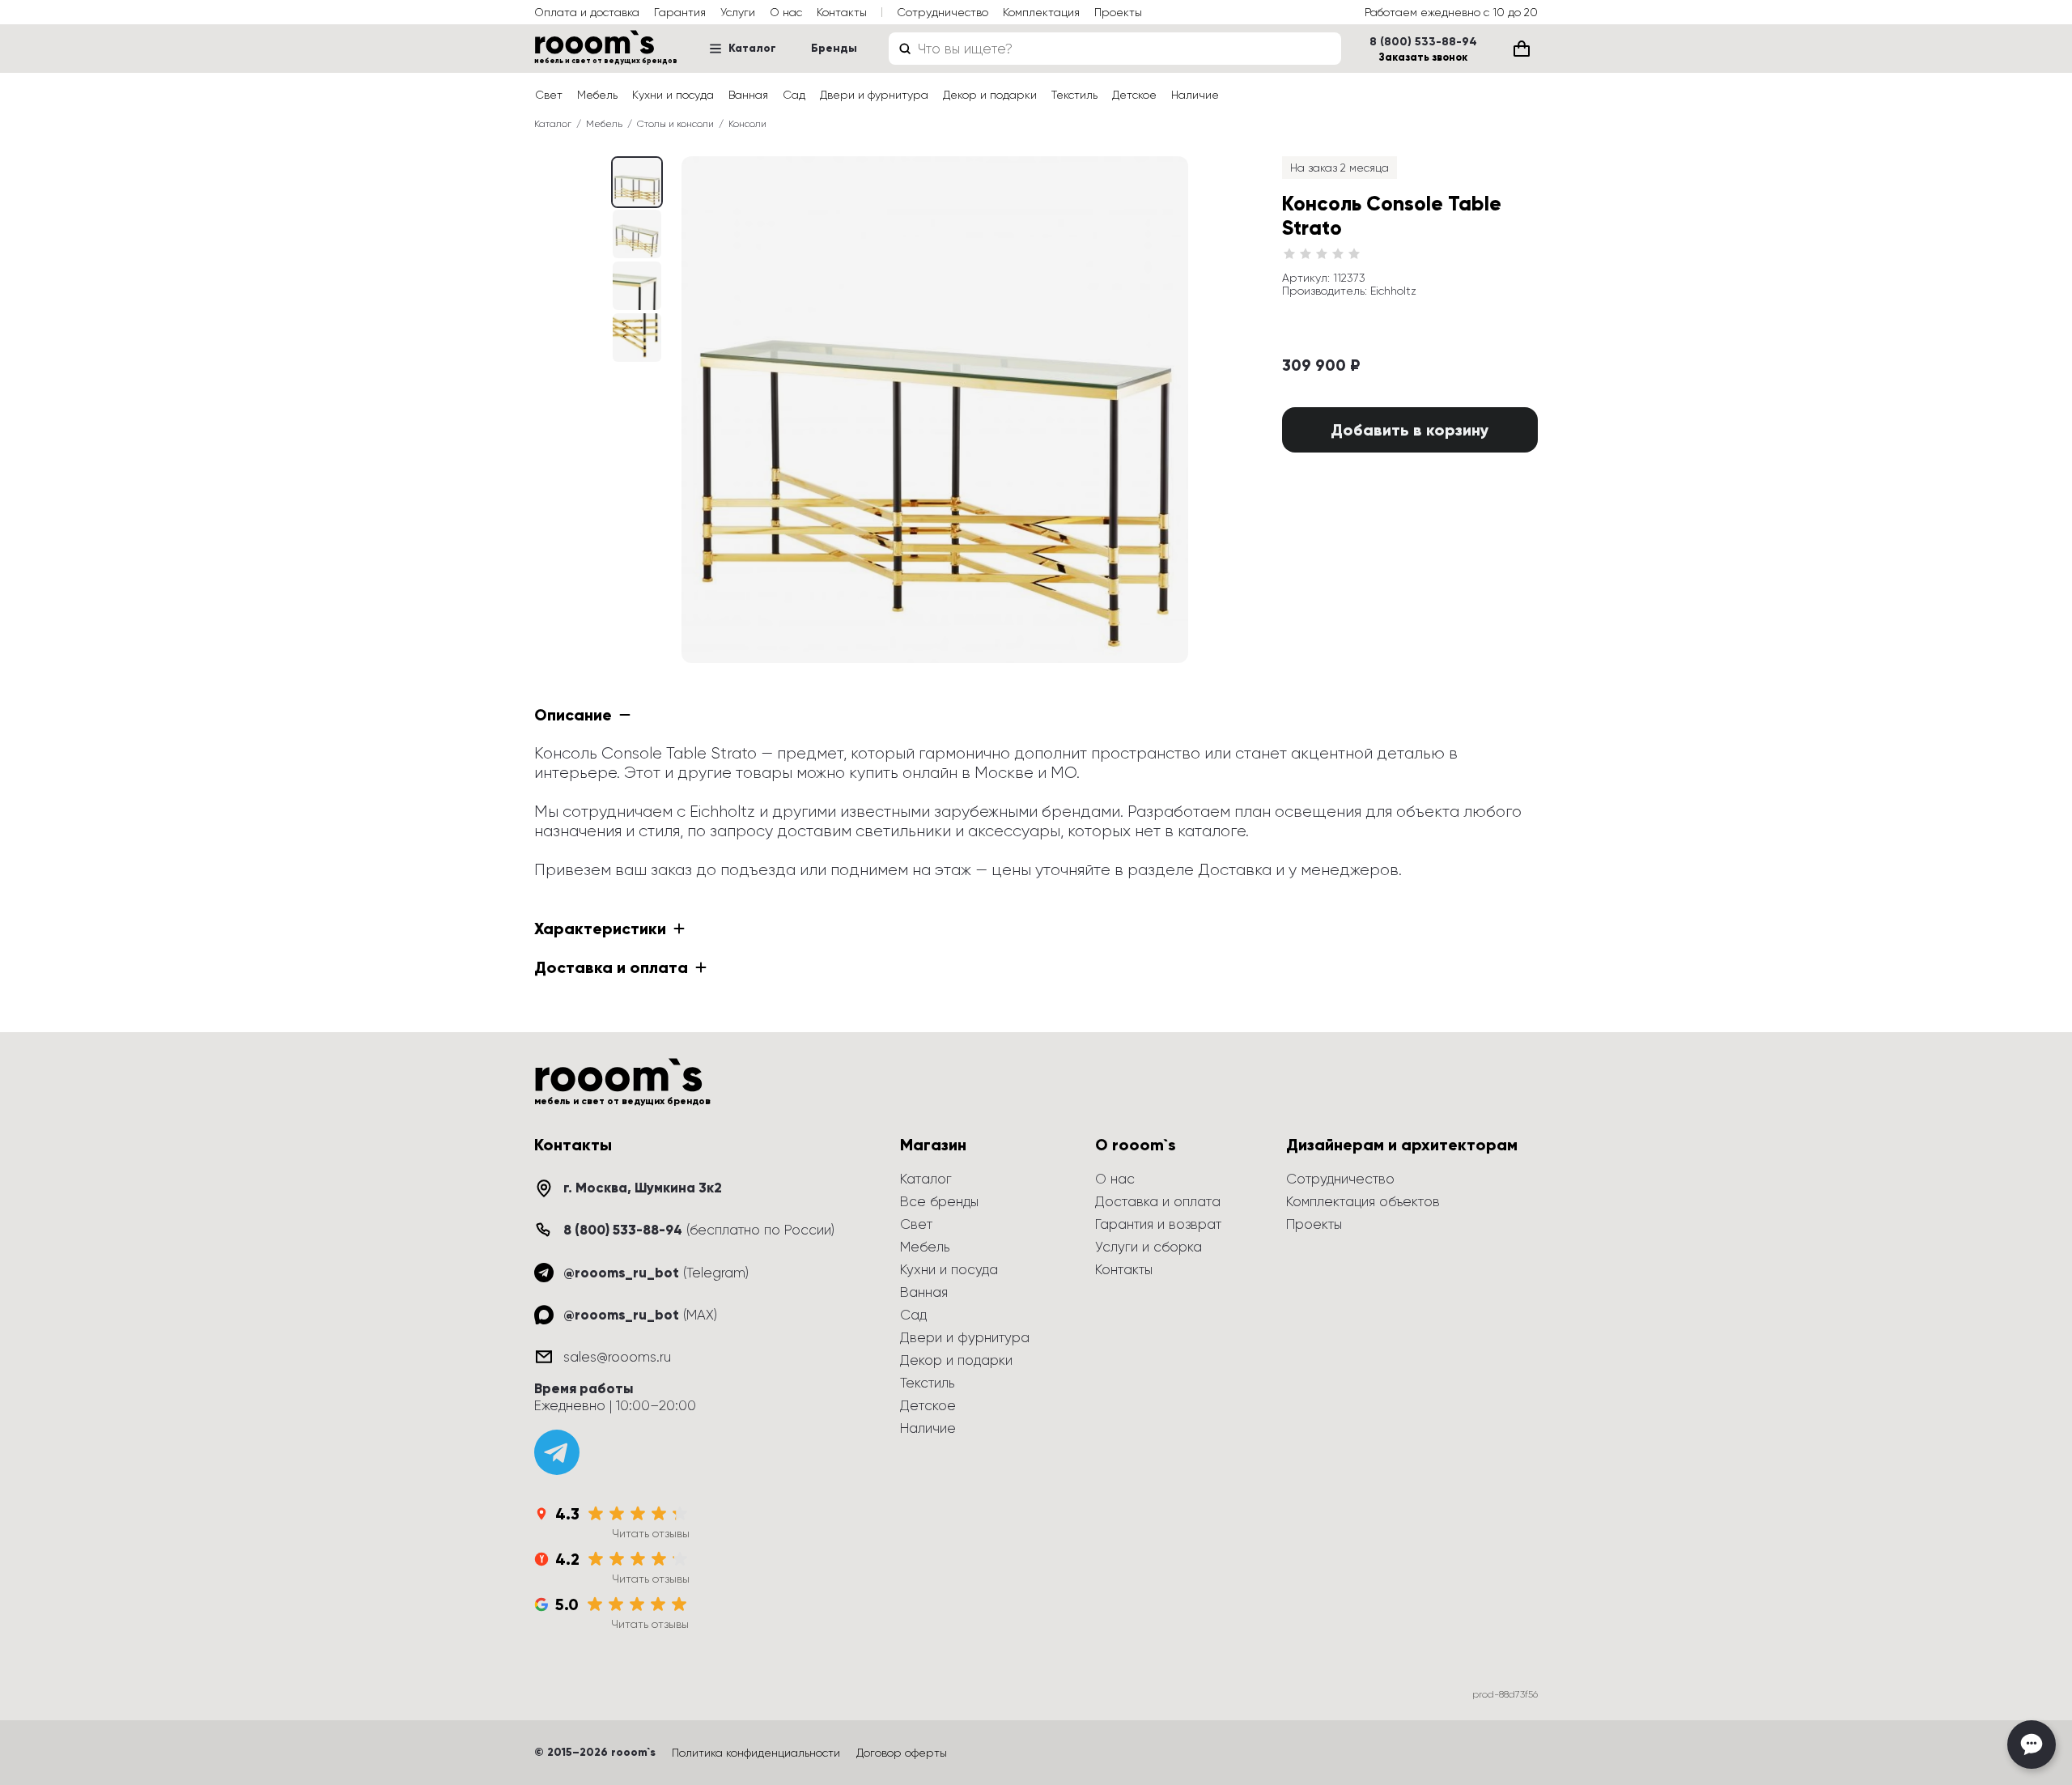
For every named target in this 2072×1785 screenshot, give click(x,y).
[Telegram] (557, 1452)
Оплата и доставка (587, 12)
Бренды (834, 48)
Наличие (1195, 95)
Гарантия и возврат (1158, 1224)
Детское (1134, 95)
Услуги (738, 12)
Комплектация (1041, 12)
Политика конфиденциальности (756, 1753)
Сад (794, 95)
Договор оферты (902, 1753)
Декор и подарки (990, 95)
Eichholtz (1393, 291)
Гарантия (680, 12)
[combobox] (1115, 49)
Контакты (842, 12)
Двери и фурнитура (874, 95)
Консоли (747, 124)
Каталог (752, 48)
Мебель (597, 95)
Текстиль (1074, 95)
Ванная (748, 95)
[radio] (1289, 254)
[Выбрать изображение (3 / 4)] (637, 338)
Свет (549, 95)
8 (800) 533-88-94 (1423, 42)
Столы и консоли (675, 124)
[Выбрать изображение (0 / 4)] (637, 182)
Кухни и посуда (673, 95)
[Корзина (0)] (1522, 49)
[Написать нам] (2032, 1745)
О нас (786, 12)
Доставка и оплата (1158, 1201)
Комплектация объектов (1363, 1201)
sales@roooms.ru (617, 1357)
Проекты (1118, 12)
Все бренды (939, 1201)
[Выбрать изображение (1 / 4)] (637, 234)
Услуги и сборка (1149, 1247)
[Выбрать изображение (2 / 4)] (637, 286)
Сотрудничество (943, 12)
